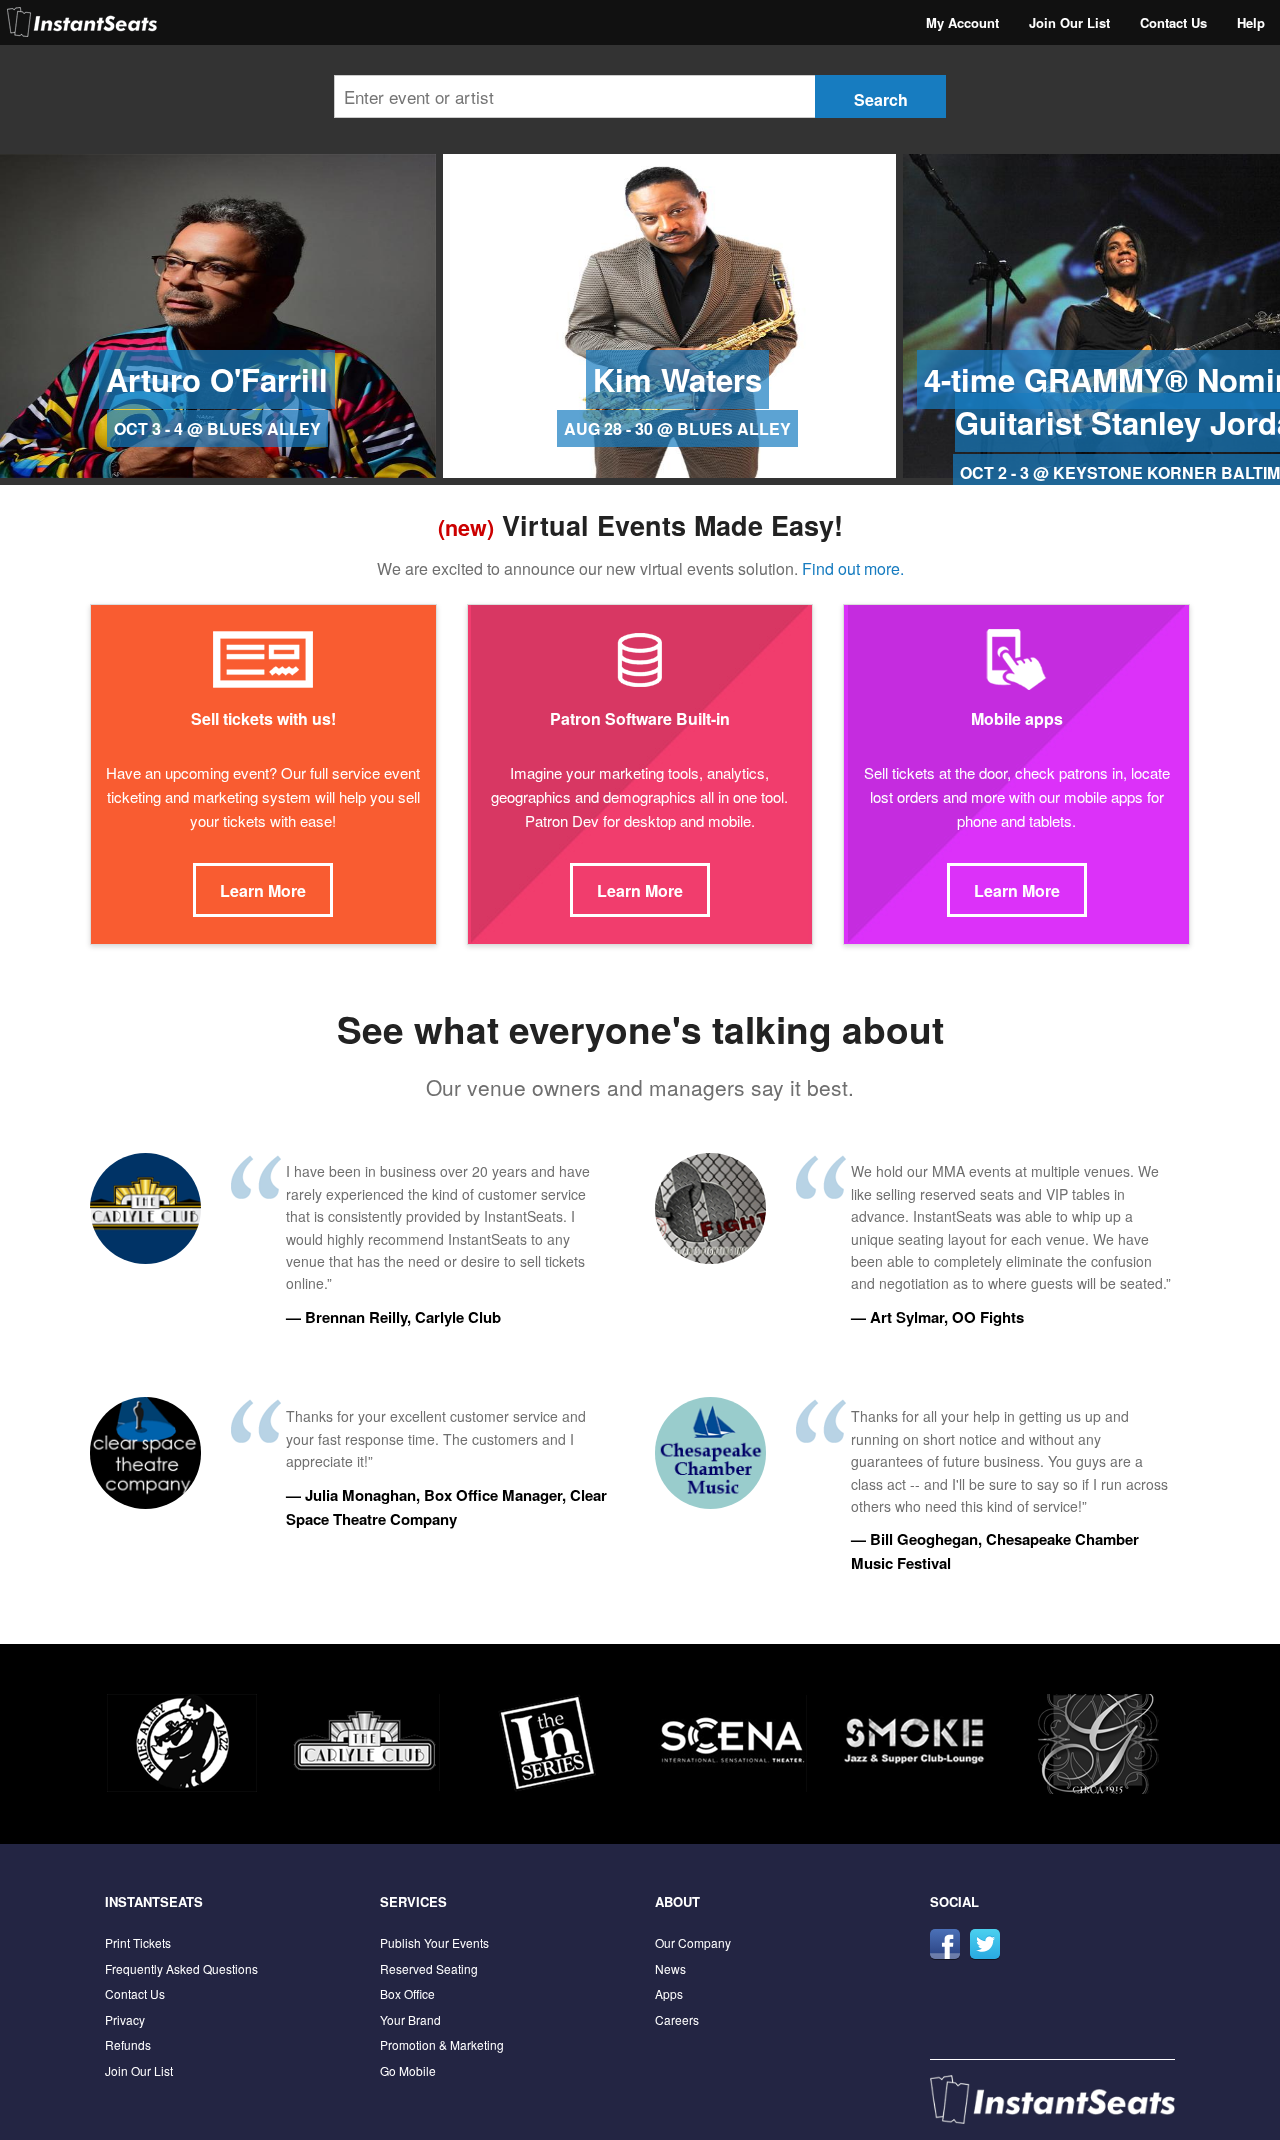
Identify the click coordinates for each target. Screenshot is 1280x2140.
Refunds (128, 2044)
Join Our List (1069, 22)
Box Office (407, 1993)
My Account (962, 22)
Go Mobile (408, 2070)
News (670, 1968)
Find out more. (853, 568)
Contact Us (1173, 22)
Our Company (693, 1942)
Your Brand (410, 2019)
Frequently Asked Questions (181, 1968)
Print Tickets (138, 1942)
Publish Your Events (434, 1942)
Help (1251, 22)
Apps (669, 1993)
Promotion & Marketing (442, 2044)
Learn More (263, 890)
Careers (677, 2019)
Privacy (125, 2019)
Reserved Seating (429, 1968)
